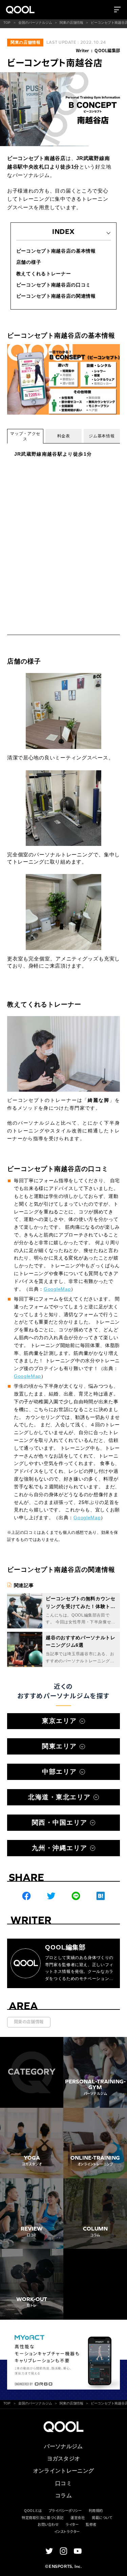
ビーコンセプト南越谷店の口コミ (54, 285)
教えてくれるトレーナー (44, 274)
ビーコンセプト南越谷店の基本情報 (56, 251)
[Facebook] (26, 1896)
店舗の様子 (29, 262)
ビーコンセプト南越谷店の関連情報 (56, 296)
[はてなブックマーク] (101, 1896)
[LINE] (76, 1896)
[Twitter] (51, 1896)
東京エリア (59, 1721)
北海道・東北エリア (59, 1797)
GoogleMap (57, 1289)
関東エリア (59, 1746)
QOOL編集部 (107, 51)
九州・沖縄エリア (60, 1848)
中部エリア (59, 1772)
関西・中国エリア (60, 1822)
